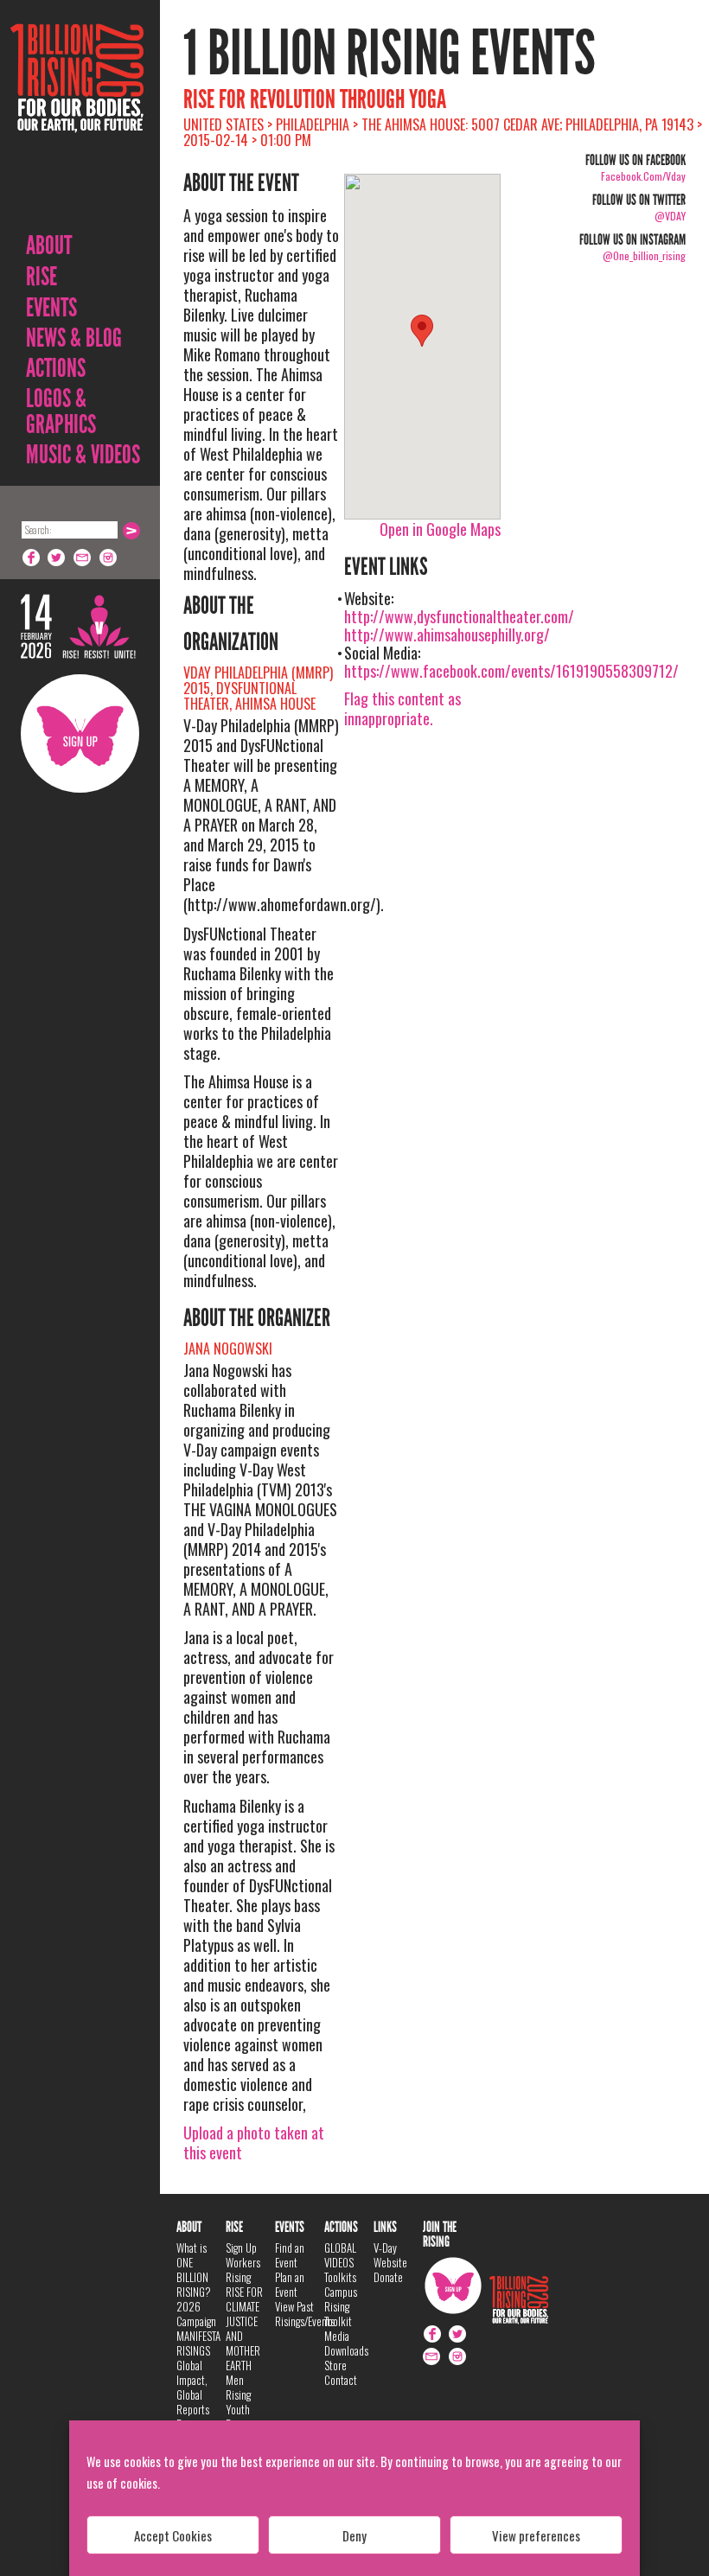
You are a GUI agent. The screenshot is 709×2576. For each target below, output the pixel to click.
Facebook (31, 558)
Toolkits (340, 2277)
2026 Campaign (196, 2314)
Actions (56, 368)
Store (335, 2365)
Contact (341, 2380)
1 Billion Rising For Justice (77, 121)
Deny (354, 2535)
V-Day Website (390, 2255)
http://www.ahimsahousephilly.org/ (447, 634)
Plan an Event (290, 2284)
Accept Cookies (173, 2535)
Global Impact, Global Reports (193, 2387)
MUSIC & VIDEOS (83, 455)
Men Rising (238, 2387)
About (49, 245)
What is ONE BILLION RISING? (194, 2270)
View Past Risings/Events (305, 2314)
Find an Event (290, 2255)
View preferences (536, 2535)
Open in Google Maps (440, 529)
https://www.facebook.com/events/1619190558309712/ (511, 671)
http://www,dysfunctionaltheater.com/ (459, 616)
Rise (42, 277)
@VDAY (670, 216)
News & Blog (74, 338)
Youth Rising (238, 2417)
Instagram (109, 558)
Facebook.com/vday (643, 176)
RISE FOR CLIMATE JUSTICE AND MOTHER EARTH (244, 2328)
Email (83, 558)
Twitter (57, 558)
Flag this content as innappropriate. (402, 708)
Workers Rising (243, 2270)
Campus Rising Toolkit (341, 2306)
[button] (422, 331)
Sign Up (80, 733)
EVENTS (51, 308)
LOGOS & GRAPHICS (61, 411)
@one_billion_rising (644, 255)
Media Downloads (346, 2343)
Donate (388, 2277)
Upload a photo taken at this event (254, 2142)
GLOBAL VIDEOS (340, 2255)
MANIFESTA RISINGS (198, 2343)
